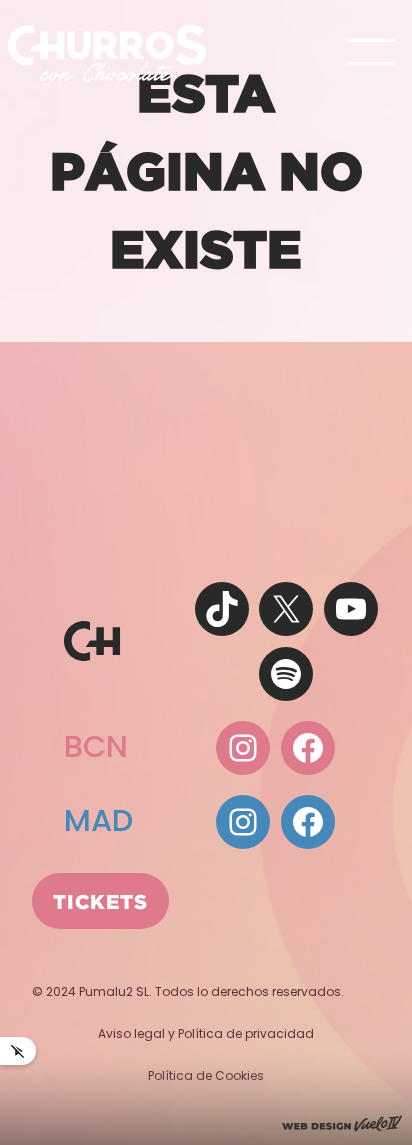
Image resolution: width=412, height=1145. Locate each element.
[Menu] (371, 53)
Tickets (100, 901)
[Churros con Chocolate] (107, 52)
